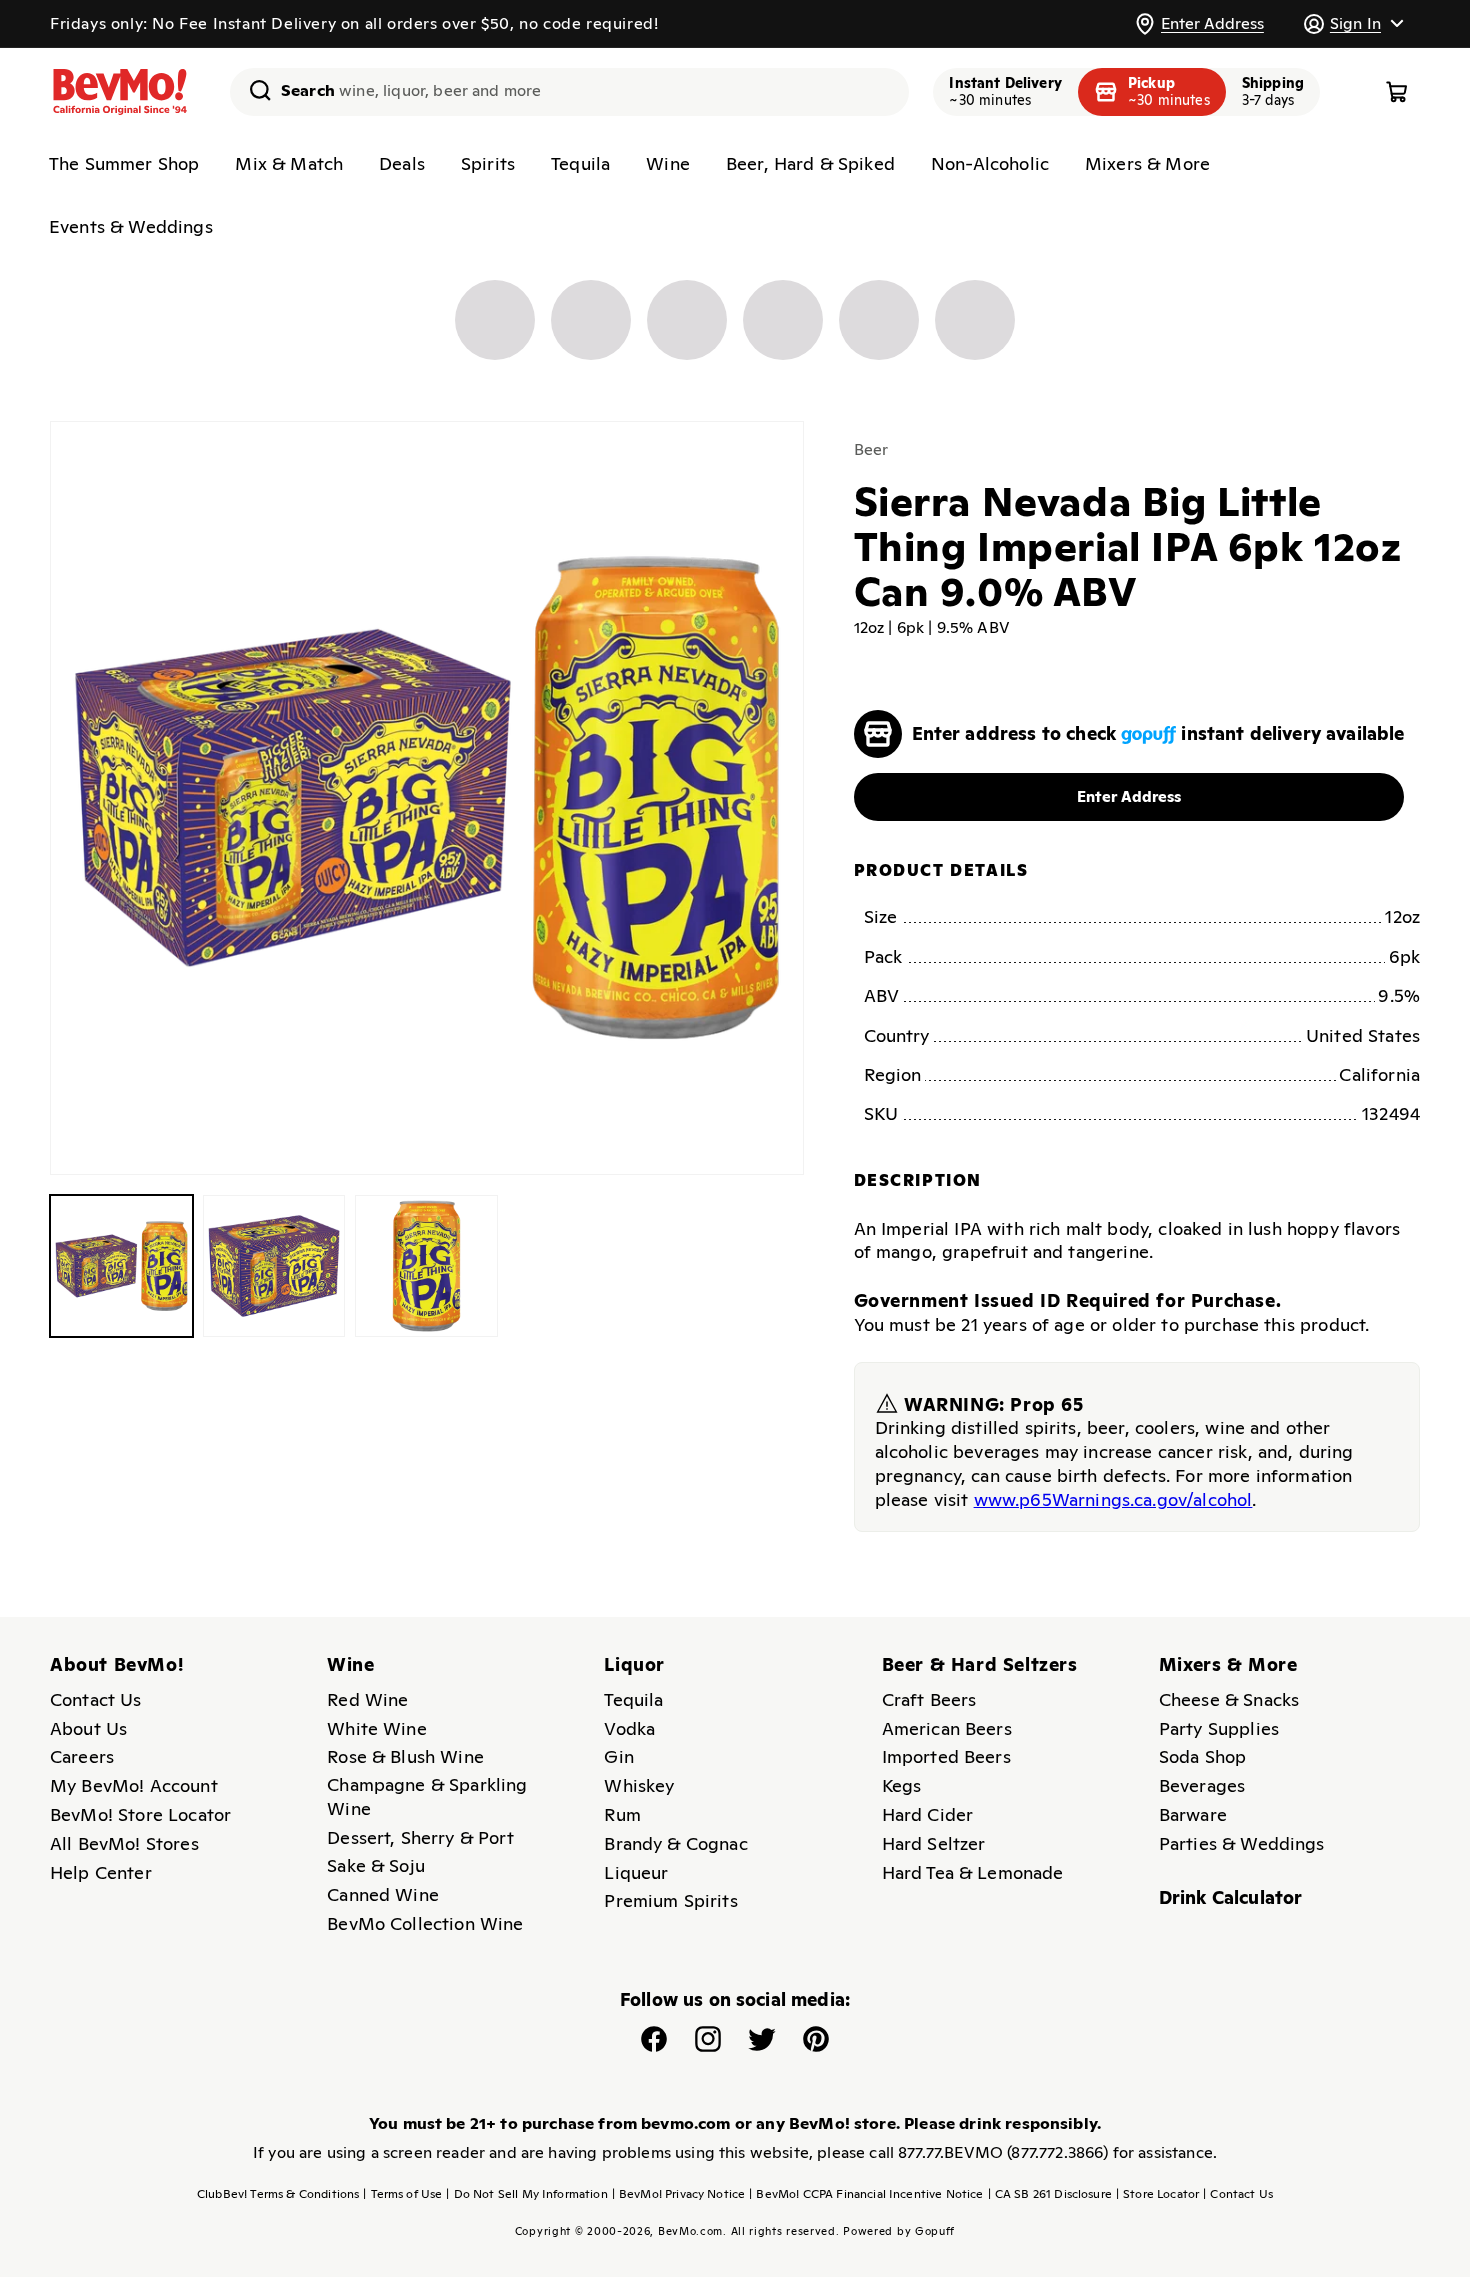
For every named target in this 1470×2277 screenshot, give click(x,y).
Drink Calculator (1231, 1897)
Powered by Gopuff (899, 2231)
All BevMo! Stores (124, 1843)
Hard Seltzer (934, 1843)
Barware (1193, 1814)
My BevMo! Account (134, 1785)
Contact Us (96, 1699)
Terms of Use (402, 2194)
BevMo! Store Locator (140, 1814)
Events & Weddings (131, 226)
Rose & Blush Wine (405, 1756)
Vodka (629, 1728)
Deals (402, 163)
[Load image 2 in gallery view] (274, 1266)
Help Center (101, 1872)
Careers (82, 1756)
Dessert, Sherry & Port (420, 1837)
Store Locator (1157, 2194)
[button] (1353, 23)
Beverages (1202, 1785)
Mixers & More (1147, 163)
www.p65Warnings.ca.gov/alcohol (1113, 1499)
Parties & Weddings (1242, 1843)
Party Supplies (1219, 1728)
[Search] (253, 90)
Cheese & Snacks (1229, 1699)
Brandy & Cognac (675, 1843)
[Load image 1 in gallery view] (121, 1266)
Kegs (902, 1785)
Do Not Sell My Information (526, 2194)
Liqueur (636, 1872)
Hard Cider (928, 1814)
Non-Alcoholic (990, 163)
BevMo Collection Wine (425, 1923)
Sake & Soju (376, 1865)
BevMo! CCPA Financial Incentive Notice (866, 2194)
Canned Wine (383, 1894)
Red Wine (367, 1699)
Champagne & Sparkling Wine (427, 1796)
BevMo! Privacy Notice (679, 2194)
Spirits (488, 163)
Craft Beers (929, 1699)
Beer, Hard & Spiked (810, 163)
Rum (622, 1814)
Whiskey (639, 1785)
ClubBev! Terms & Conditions (278, 2194)
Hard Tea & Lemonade (973, 1872)
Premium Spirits (670, 1900)
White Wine (377, 1728)
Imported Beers (946, 1756)
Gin (618, 1756)
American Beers (947, 1728)
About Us (88, 1728)
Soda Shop (1202, 1756)
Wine (668, 163)
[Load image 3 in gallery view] (426, 1266)
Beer (871, 449)
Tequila (580, 163)
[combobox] (569, 92)
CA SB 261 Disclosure (1050, 2194)
